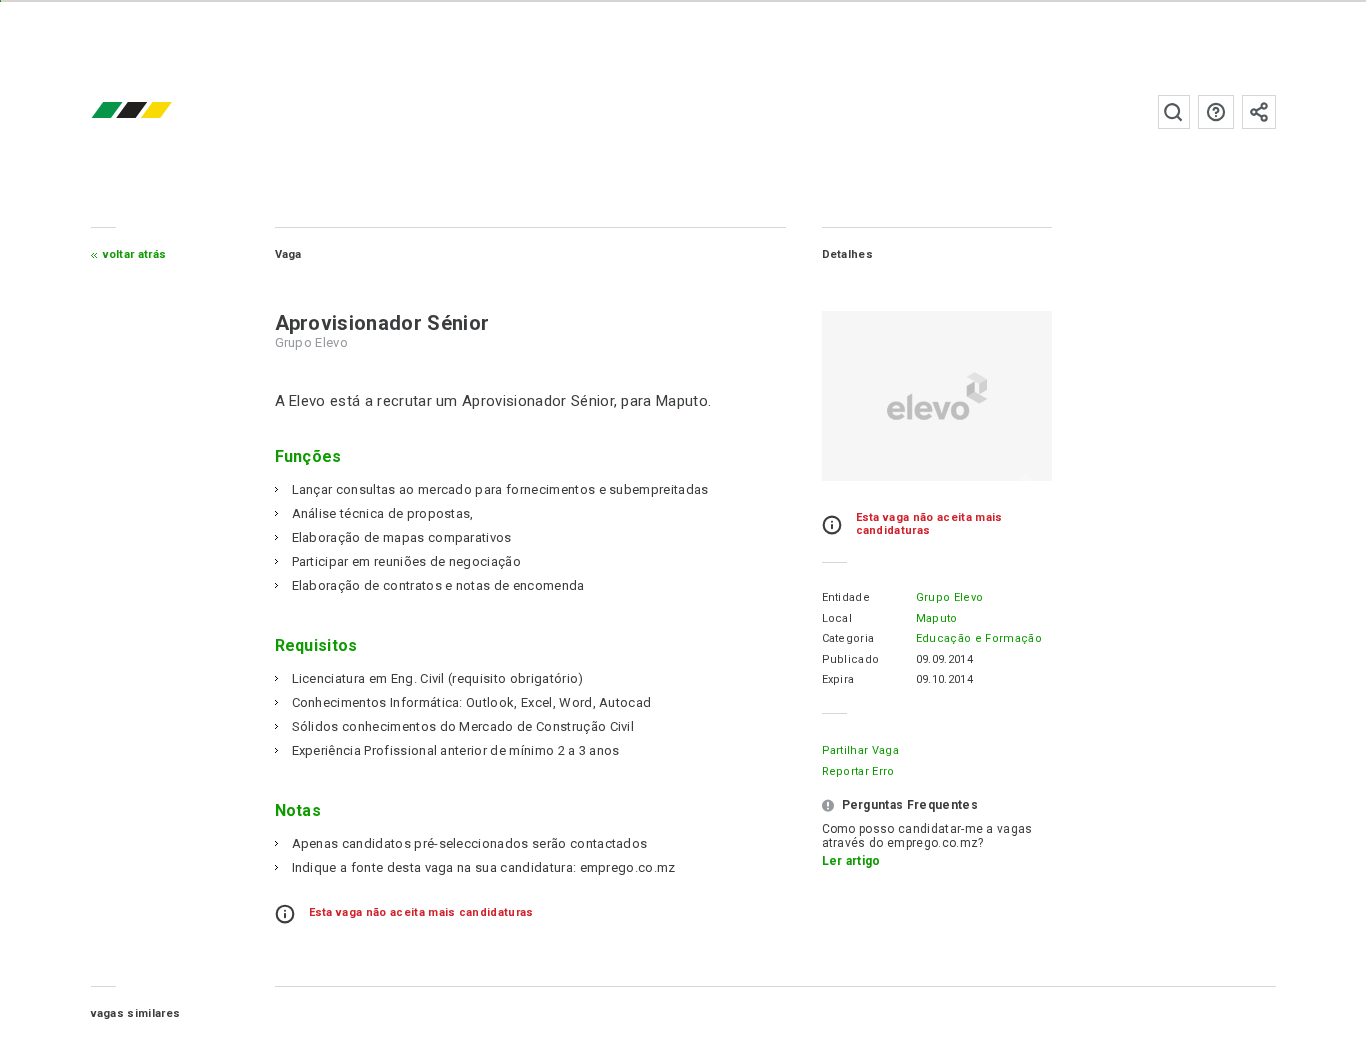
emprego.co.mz (161, 111)
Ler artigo (851, 861)
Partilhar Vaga (860, 750)
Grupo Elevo (950, 597)
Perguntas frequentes (1216, 112)
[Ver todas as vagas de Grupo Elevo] (937, 396)
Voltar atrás (135, 254)
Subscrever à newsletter (1259, 112)
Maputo (937, 618)
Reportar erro (858, 771)
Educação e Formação (979, 638)
